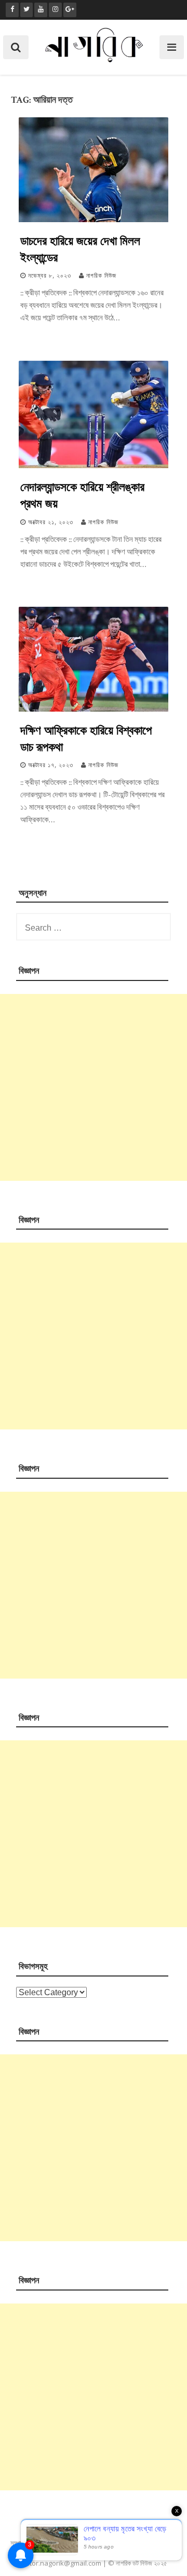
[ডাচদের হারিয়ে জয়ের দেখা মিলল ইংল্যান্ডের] (94, 220)
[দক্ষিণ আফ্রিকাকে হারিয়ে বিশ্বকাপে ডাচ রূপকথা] (94, 709)
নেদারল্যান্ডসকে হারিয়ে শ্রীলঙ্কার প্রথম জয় (82, 495)
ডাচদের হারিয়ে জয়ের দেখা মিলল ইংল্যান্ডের (80, 249)
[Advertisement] (94, 1087)
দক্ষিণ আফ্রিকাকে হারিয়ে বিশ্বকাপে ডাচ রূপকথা (86, 738)
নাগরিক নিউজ (101, 276)
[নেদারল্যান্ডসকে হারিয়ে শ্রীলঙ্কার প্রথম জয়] (94, 466)
